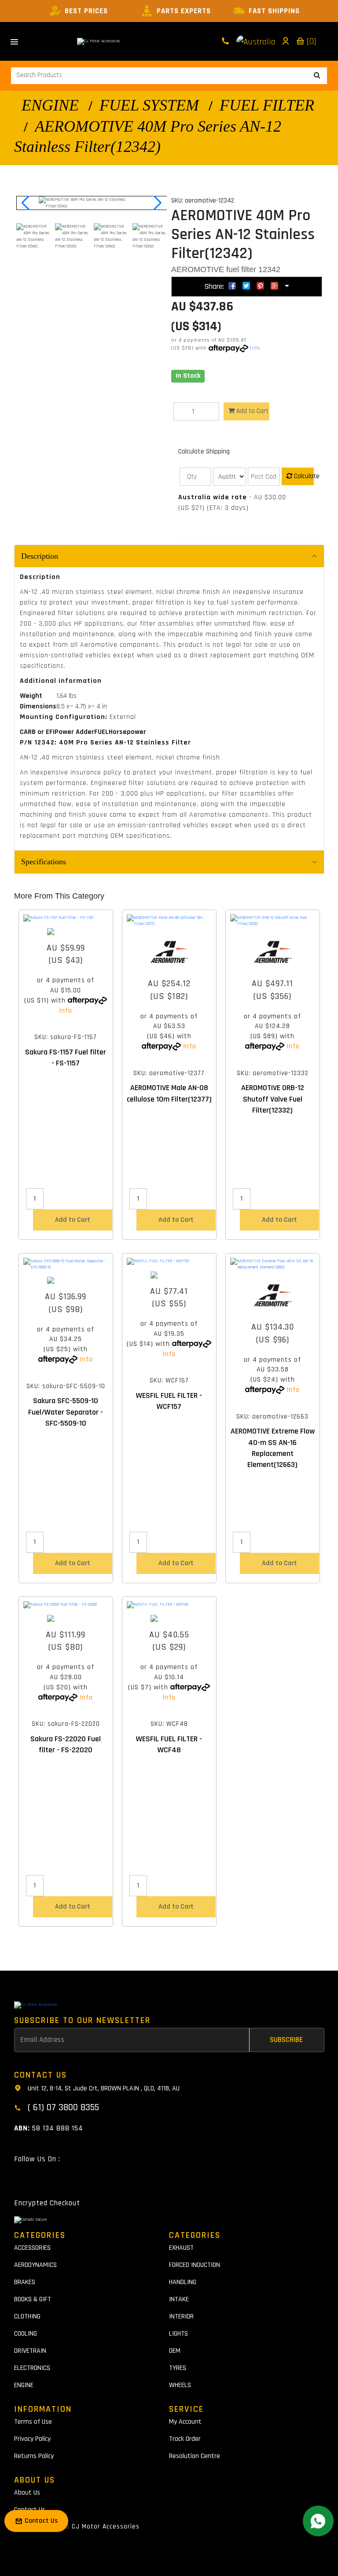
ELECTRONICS (32, 2368)
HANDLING (183, 2282)
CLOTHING (27, 2316)
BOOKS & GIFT (33, 2299)
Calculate (303, 476)
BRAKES (25, 2282)
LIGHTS (178, 2334)
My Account (185, 2422)
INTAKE (179, 2299)
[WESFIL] (169, 1275)
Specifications (44, 862)
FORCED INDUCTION (195, 2265)
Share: (215, 286)
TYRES (178, 2368)
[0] (310, 41)
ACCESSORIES (32, 2248)
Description (40, 556)
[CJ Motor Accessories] (99, 41)
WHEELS (180, 2385)
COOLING (26, 2334)
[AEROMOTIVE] (169, 952)
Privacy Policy (32, 2439)
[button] (156, 203)
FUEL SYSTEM (149, 105)
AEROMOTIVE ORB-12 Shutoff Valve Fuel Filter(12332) (273, 1099)
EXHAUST (181, 2248)
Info (255, 348)
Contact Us (30, 2510)
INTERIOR (181, 2316)
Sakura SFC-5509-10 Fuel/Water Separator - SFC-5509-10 (66, 1412)
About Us (27, 2493)
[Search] (317, 76)
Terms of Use (33, 2422)
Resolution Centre (195, 2456)
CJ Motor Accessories (106, 2526)
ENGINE (50, 105)
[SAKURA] (66, 932)
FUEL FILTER (267, 105)
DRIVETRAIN (30, 2351)
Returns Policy (34, 2456)
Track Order (185, 2439)
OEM (175, 2351)
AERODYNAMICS (35, 2265)
